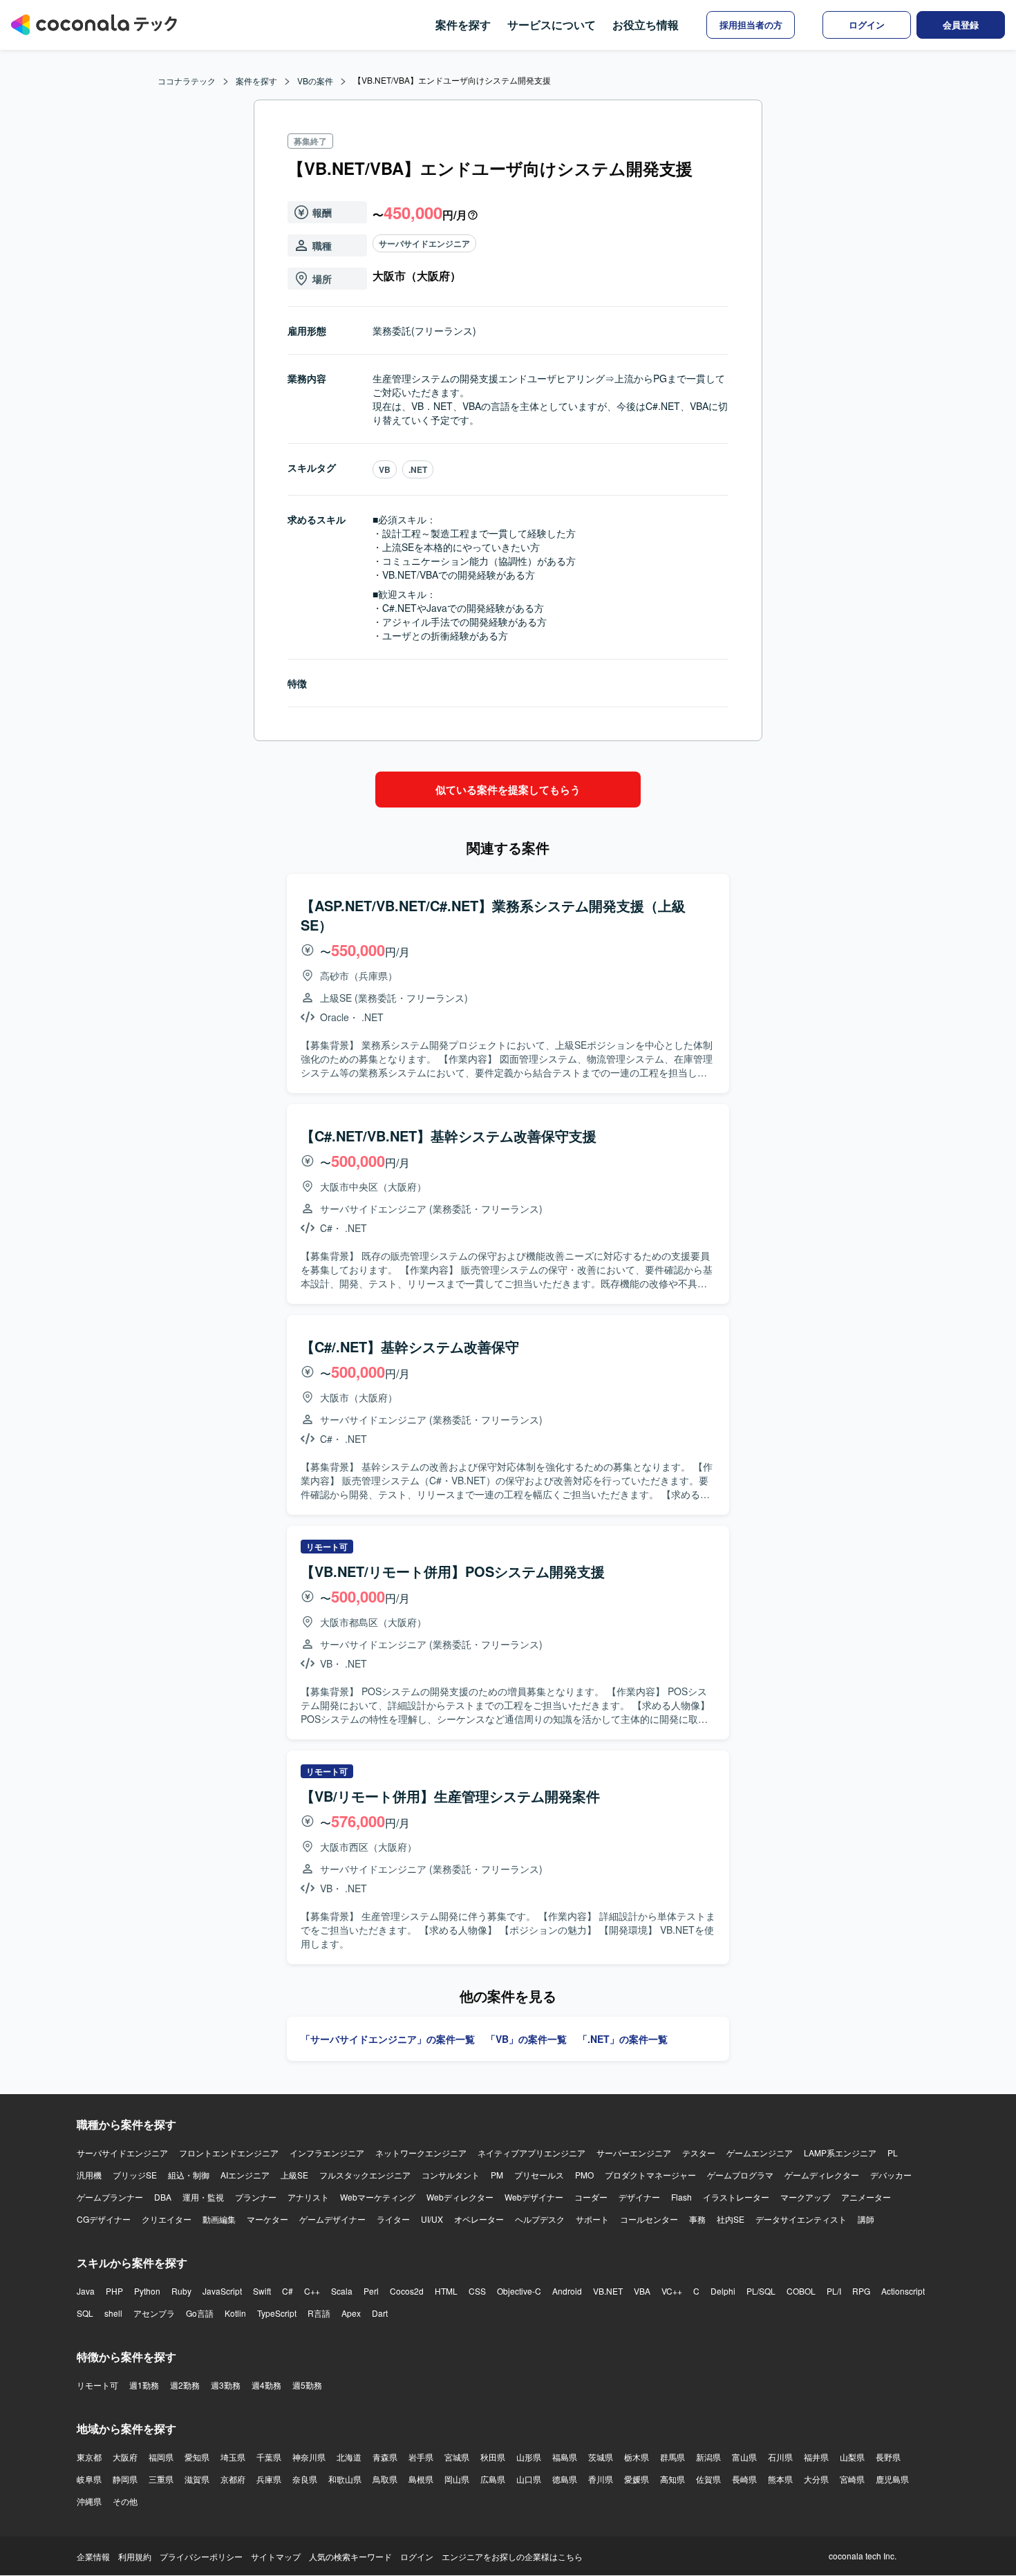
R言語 (319, 2313)
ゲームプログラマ (740, 2175)
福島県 (565, 2457)
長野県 (888, 2457)
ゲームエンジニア (760, 2153)
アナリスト (308, 2197)
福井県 (816, 2457)
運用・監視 (203, 2197)
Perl (371, 2291)
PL (893, 2153)
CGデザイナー (104, 2219)
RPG (861, 2291)
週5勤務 (307, 2385)
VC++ (672, 2291)
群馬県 (672, 2457)
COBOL (801, 2291)
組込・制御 (189, 2175)
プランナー (256, 2197)
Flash (681, 2197)
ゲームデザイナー (332, 2219)
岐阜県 (89, 2479)
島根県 (421, 2479)
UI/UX (432, 2219)
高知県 (672, 2479)
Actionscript (903, 2291)
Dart (380, 2313)
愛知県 (197, 2457)
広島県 (493, 2479)
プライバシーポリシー (201, 2556)
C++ (312, 2291)
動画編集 (219, 2219)
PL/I (834, 2291)
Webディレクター (460, 2197)
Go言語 (200, 2313)
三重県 (161, 2479)
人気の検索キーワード (350, 2556)
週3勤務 (226, 2385)
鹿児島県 (892, 2479)
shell (113, 2313)
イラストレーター (736, 2197)
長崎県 (744, 2479)
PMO (584, 2175)
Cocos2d (407, 2291)
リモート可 (97, 2385)
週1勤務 (144, 2385)
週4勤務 (266, 2385)
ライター (393, 2219)
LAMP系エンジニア (840, 2153)
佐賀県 (708, 2479)
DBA (163, 2197)
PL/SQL (761, 2291)
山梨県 (852, 2457)
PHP (114, 2291)
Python (147, 2291)
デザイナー (639, 2197)
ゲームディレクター (822, 2175)
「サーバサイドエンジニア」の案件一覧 (388, 2039)
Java (86, 2291)
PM (497, 2175)
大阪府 (125, 2457)
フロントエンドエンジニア (229, 2153)
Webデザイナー (534, 2197)
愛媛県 (637, 2479)
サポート (592, 2219)
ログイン (417, 2556)
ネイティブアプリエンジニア (531, 2153)
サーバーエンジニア (634, 2153)
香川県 (601, 2479)
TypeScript (277, 2313)
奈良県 (305, 2479)
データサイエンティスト (801, 2219)
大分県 (816, 2479)
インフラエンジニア (327, 2153)
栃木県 (637, 2457)
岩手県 (421, 2457)
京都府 (233, 2479)
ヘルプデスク (540, 2219)
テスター (699, 2153)
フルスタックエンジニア (365, 2175)
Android (567, 2291)
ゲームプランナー (110, 2197)
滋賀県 (197, 2479)
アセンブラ (154, 2313)
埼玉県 (233, 2457)
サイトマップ (276, 2556)
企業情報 (93, 2556)
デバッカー (891, 2175)
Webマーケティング (378, 2197)
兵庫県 (269, 2479)
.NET (418, 469)
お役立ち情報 (646, 25)
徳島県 (565, 2479)
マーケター (267, 2219)
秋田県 (493, 2457)
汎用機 (89, 2175)
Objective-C (519, 2291)
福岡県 (161, 2457)
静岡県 (125, 2479)
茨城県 (601, 2457)
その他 (125, 2501)
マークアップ (805, 2197)
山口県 (529, 2479)
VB (385, 469)
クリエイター (167, 2219)
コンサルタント (451, 2175)
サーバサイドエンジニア (424, 243)
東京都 (89, 2457)
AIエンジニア (245, 2175)
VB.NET (608, 2291)
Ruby (181, 2291)
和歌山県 (345, 2479)
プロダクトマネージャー (650, 2175)
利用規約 (135, 2556)
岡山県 (457, 2479)
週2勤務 (185, 2385)
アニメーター (866, 2197)
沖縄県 (89, 2501)
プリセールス (539, 2175)
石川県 (780, 2457)
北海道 (349, 2457)
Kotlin (235, 2313)
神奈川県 (309, 2457)
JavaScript (222, 2291)
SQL (85, 2313)
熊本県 (780, 2479)
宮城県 (457, 2457)
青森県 (385, 2457)
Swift (262, 2291)
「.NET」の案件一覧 (623, 2039)
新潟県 (708, 2457)
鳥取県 (385, 2479)
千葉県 (269, 2457)
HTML (446, 2291)
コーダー (591, 2197)
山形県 (529, 2457)
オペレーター (479, 2219)
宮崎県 (852, 2479)
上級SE (294, 2175)
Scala (342, 2291)
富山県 (744, 2457)
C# (288, 2291)
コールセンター (649, 2219)
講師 (866, 2219)
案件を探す (463, 25)
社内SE (731, 2219)
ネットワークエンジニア (421, 2153)
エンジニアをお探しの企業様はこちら (512, 2556)
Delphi (723, 2291)
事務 (697, 2219)
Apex (351, 2313)
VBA (642, 2291)
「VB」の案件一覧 (526, 2039)
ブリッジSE (135, 2175)
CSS (477, 2291)
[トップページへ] (94, 25)
